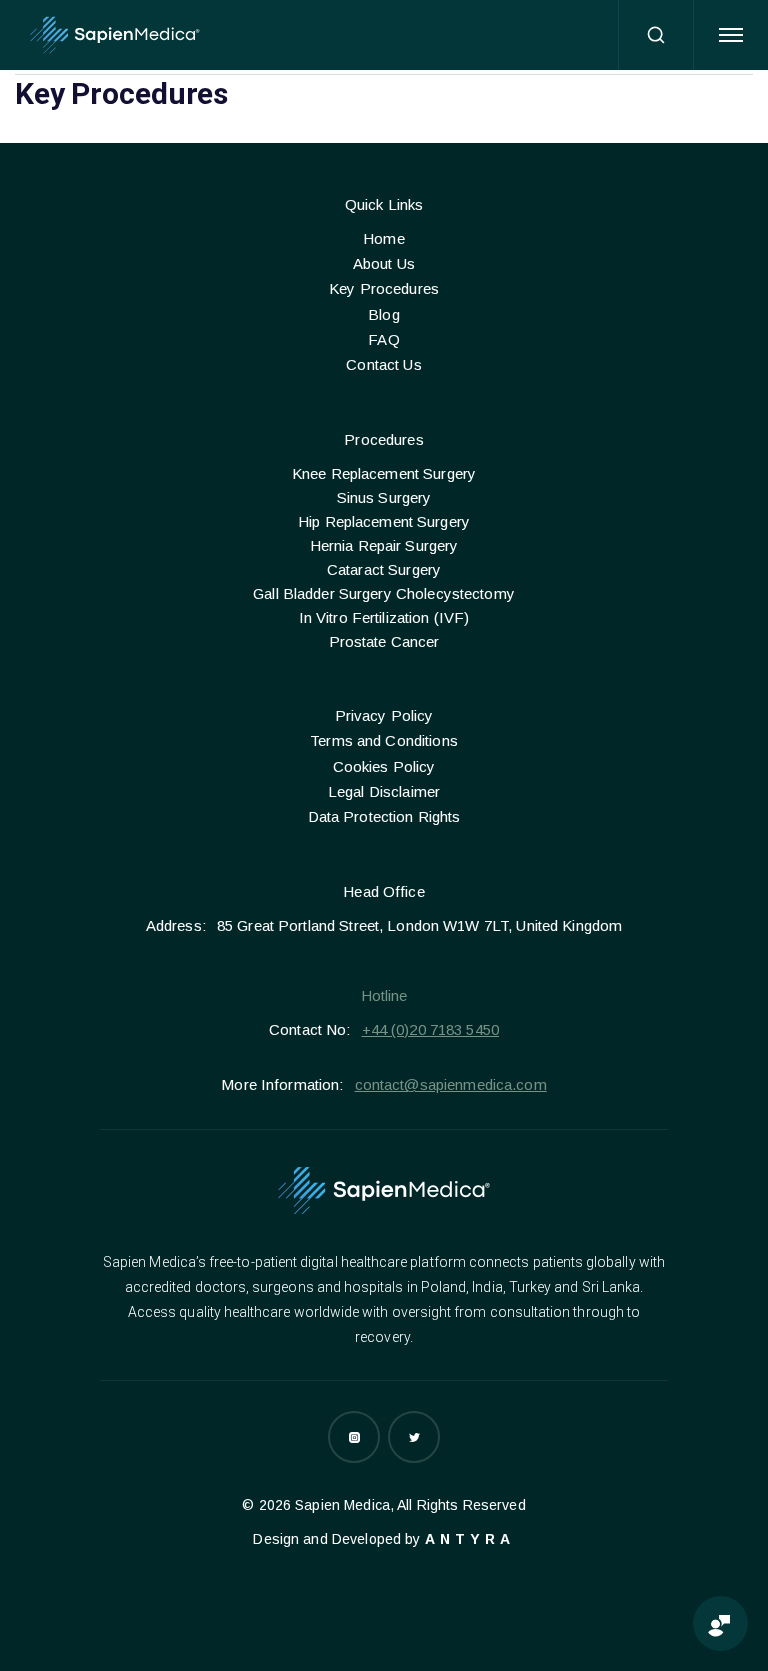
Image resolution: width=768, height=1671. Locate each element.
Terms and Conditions (384, 740)
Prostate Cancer (384, 641)
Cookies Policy (384, 766)
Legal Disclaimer (384, 791)
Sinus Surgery (384, 497)
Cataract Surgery (384, 569)
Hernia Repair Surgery (384, 545)
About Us (384, 263)
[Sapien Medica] (115, 35)
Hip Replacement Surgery (384, 521)
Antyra (470, 1539)
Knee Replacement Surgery (384, 473)
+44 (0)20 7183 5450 (430, 1029)
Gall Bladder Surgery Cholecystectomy (384, 593)
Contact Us (383, 364)
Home (384, 238)
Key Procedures (384, 288)
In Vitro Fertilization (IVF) (384, 617)
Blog (384, 314)
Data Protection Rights (384, 816)
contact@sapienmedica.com (451, 1084)
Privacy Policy (384, 715)
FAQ (383, 339)
